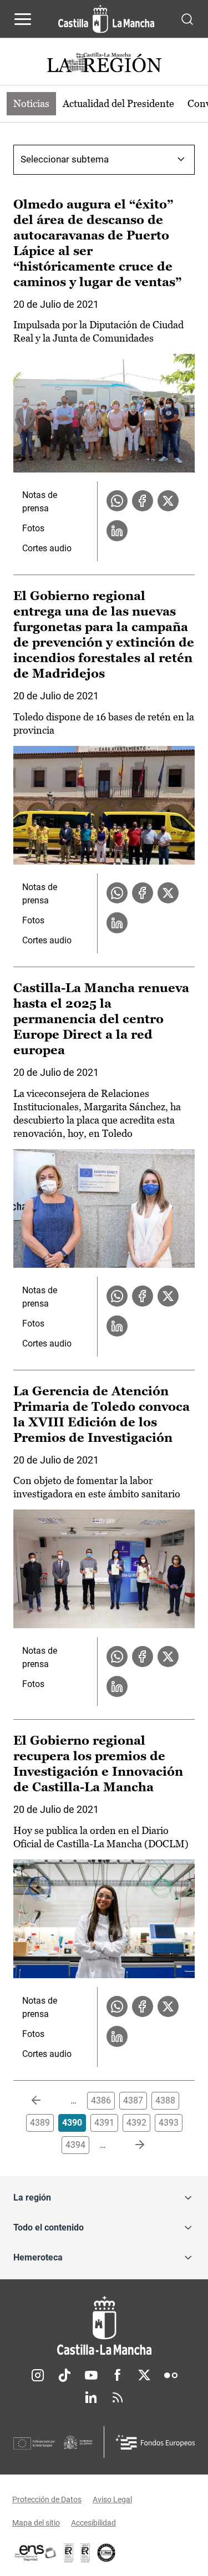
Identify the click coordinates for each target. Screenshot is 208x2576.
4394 (75, 2145)
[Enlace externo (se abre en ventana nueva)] (85, 2553)
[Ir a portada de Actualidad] (104, 64)
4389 (40, 2123)
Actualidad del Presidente (118, 103)
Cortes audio (47, 548)
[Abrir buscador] (187, 19)
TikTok (64, 2375)
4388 (165, 2100)
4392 (136, 2123)
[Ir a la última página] (131, 2145)
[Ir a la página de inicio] (106, 19)
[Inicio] (104, 2326)
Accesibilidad (93, 2523)
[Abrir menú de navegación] (23, 19)
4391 (104, 2123)
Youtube (91, 2375)
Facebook (118, 2375)
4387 (133, 2100)
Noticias (31, 103)
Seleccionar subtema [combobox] (65, 159)
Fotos (33, 528)
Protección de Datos (47, 2499)
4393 (169, 2123)
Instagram (38, 2375)
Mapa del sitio (36, 2523)
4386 (101, 2100)
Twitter (144, 2375)
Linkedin (91, 2397)
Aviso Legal (112, 2499)
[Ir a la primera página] (45, 2101)
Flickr (171, 2375)
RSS (118, 2397)
